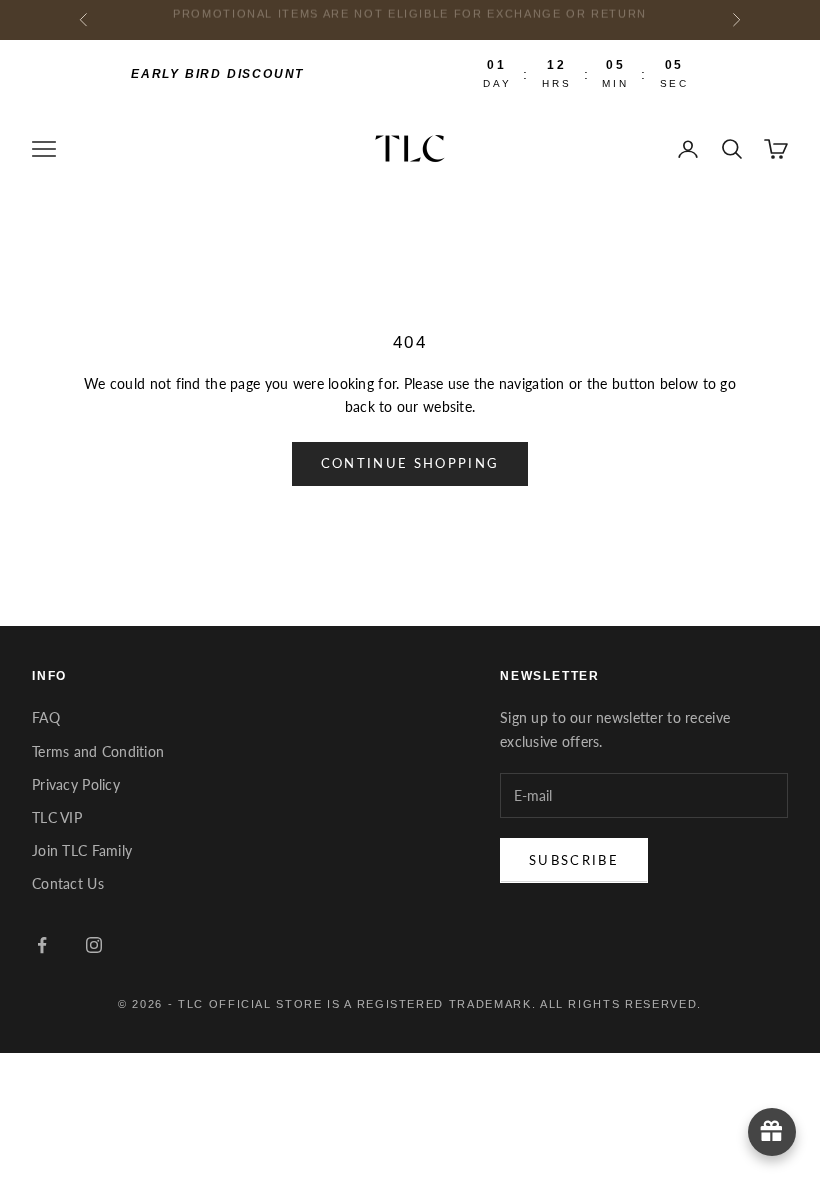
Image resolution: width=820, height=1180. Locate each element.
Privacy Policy (76, 784)
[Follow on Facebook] (42, 945)
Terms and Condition (98, 751)
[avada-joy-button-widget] (772, 1132)
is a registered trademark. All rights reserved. (514, 1004)
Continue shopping (410, 463)
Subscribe (574, 860)
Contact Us (68, 883)
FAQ (46, 717)
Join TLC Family (82, 850)
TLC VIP (57, 817)
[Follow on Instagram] (94, 945)
